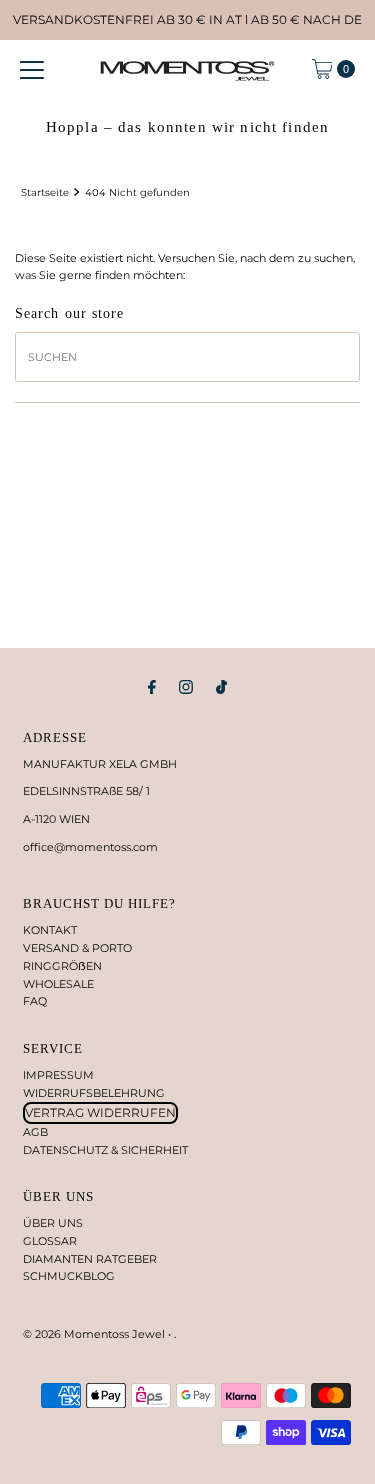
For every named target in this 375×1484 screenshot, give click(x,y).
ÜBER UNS (53, 1223)
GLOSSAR (50, 1241)
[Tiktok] (221, 687)
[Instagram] (186, 687)
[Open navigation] (32, 69)
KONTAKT (50, 930)
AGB (35, 1132)
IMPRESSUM (58, 1075)
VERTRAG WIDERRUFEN (100, 1112)
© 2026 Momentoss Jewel (95, 1334)
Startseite (45, 192)
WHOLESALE (58, 984)
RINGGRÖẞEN (62, 966)
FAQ (35, 1001)
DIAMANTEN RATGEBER (90, 1259)
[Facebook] (152, 687)
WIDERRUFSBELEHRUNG (94, 1093)
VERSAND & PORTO (77, 948)
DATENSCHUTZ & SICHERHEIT (105, 1150)
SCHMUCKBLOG (69, 1276)
